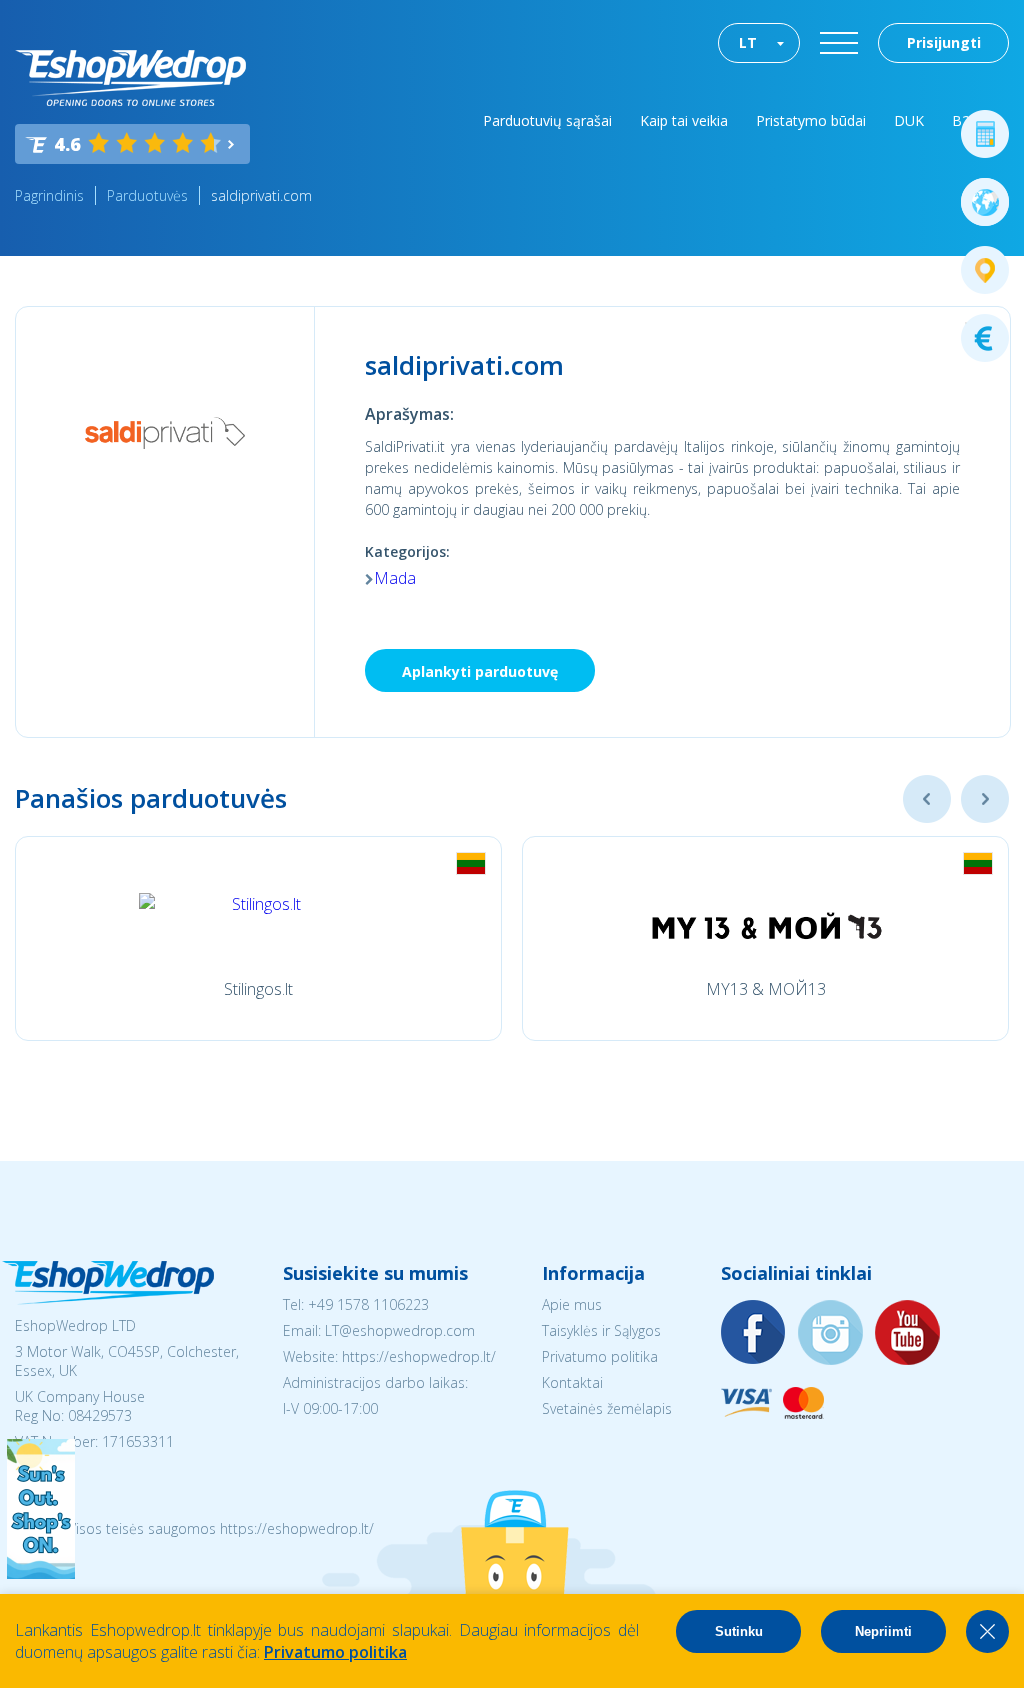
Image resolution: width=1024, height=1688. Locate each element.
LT (748, 42)
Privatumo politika (600, 1356)
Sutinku (739, 1631)
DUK (909, 120)
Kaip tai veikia (684, 120)
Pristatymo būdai (811, 120)
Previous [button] (927, 799)
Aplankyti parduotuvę (480, 671)
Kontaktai (572, 1382)
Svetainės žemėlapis (607, 1408)
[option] (258, 938)
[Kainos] (985, 338)
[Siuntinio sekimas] (985, 270)
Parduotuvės (147, 195)
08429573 (100, 1415)
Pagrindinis (49, 195)
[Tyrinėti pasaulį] (985, 202)
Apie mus (572, 1304)
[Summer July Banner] (41, 1573)
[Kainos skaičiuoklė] (985, 134)
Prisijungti (944, 42)
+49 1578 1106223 (368, 1304)
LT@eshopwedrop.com (400, 1330)
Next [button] (985, 799)
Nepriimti (883, 1631)
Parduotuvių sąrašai (547, 120)
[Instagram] (831, 1333)
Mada (395, 578)
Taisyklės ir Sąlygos (601, 1330)
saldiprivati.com (261, 195)
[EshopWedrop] (130, 78)
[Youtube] (908, 1333)
